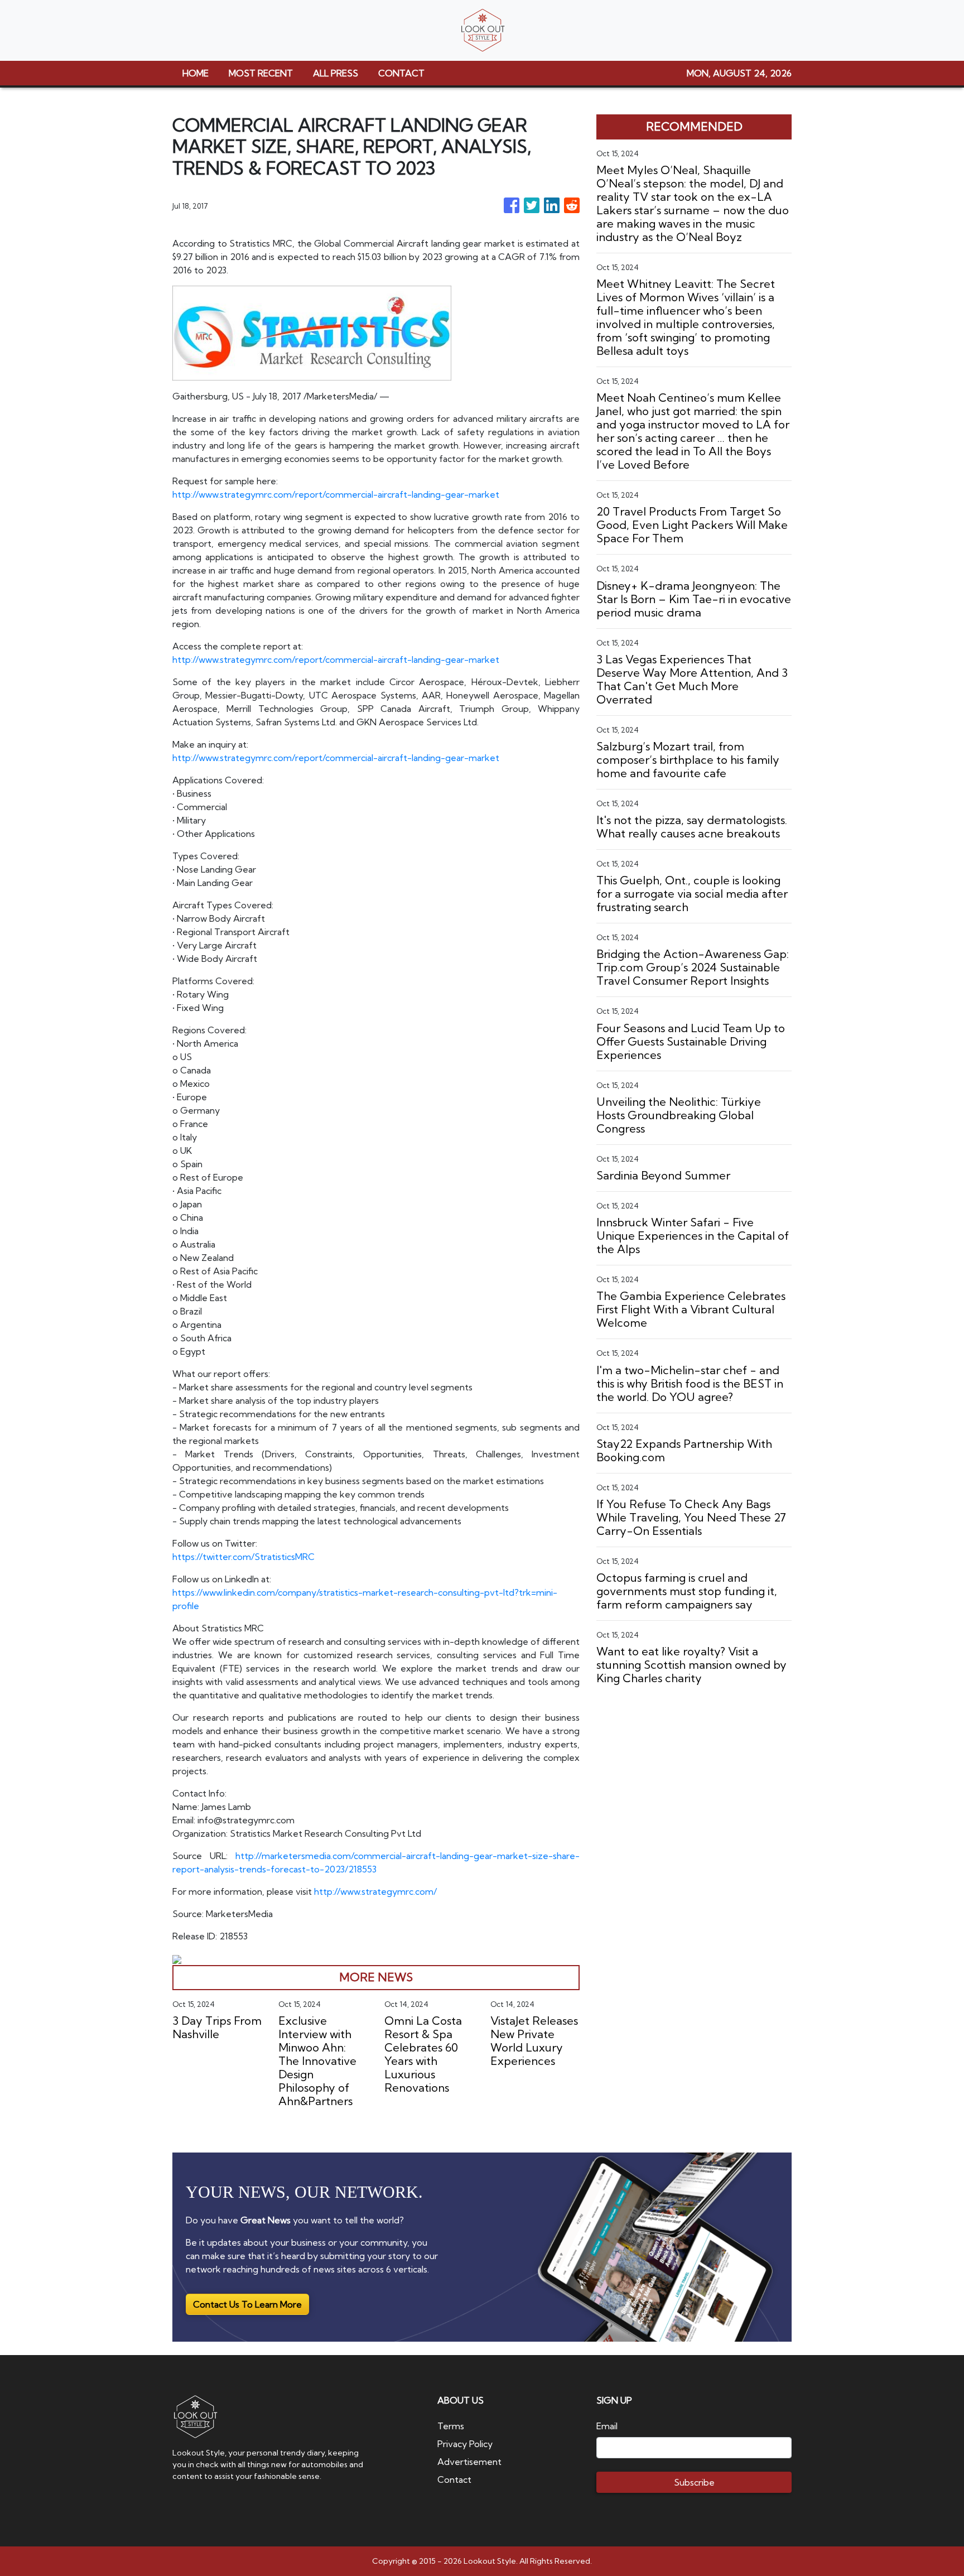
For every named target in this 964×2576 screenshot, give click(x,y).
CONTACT (401, 73)
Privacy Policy (465, 2444)
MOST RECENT (261, 73)
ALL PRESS (336, 73)
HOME (196, 73)
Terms (451, 2426)
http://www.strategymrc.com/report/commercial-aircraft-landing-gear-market (336, 494)
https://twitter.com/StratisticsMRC (244, 1557)
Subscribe (694, 2482)
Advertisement (469, 2462)
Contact (454, 2479)
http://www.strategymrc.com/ (375, 1891)
